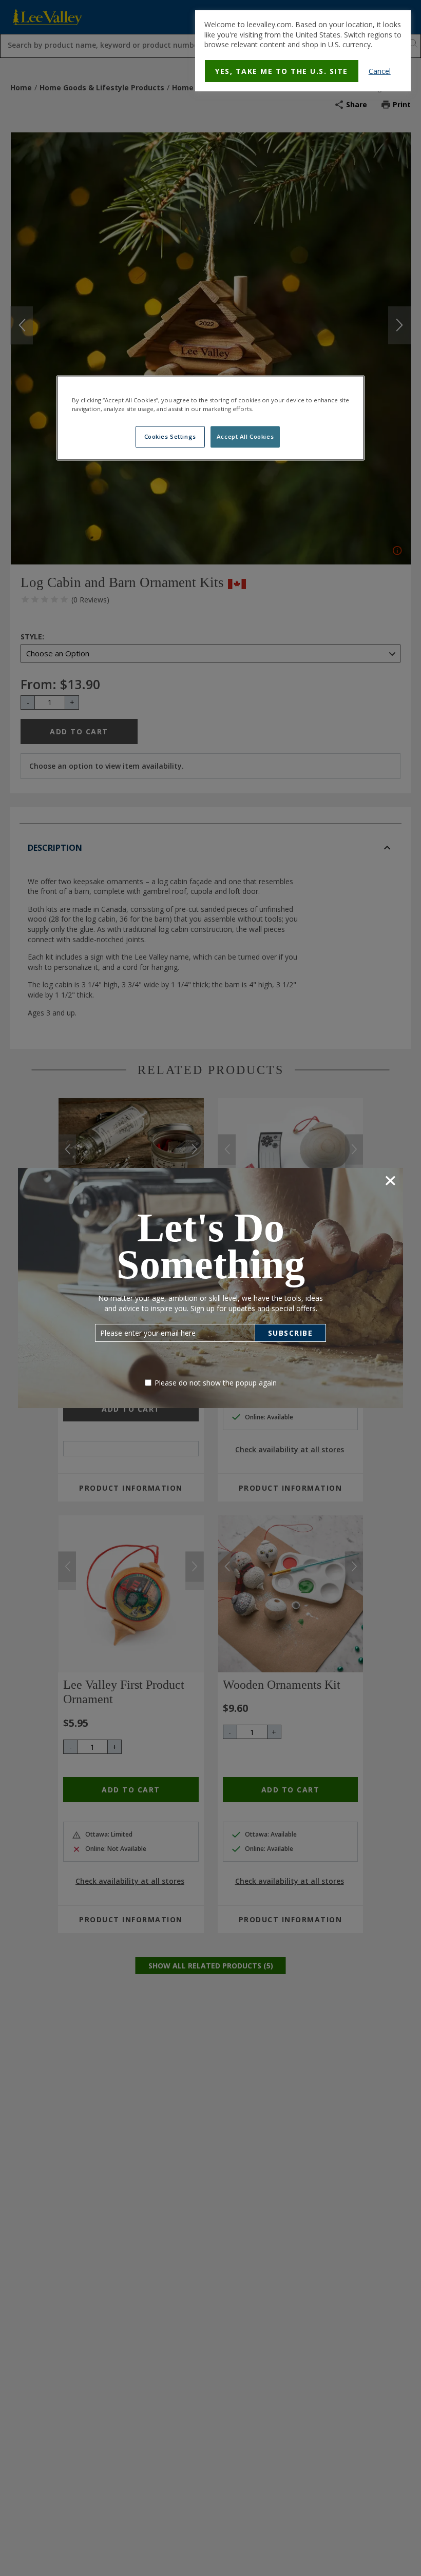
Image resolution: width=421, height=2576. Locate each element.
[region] (210, 418)
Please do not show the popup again (216, 1383)
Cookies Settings (170, 437)
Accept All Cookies (245, 437)
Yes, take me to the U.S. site (282, 71)
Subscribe (291, 1333)
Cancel (380, 71)
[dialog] (303, 51)
